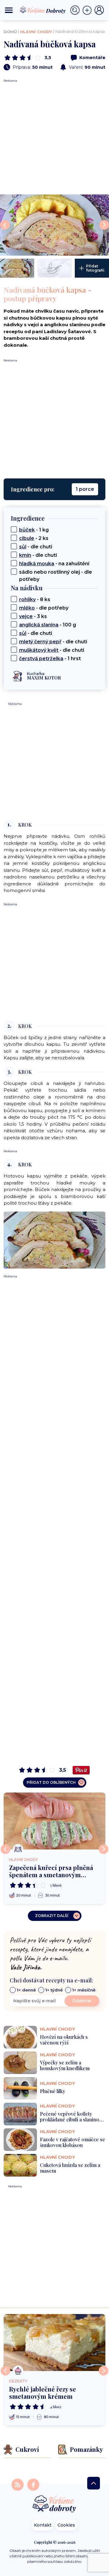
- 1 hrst (50, 659)
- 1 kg (34, 530)
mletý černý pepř (40, 642)
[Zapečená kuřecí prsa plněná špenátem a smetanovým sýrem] (54, 1821)
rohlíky (27, 599)
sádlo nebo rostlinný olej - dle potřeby (56, 576)
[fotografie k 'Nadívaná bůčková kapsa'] (17, 268)
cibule (27, 538)
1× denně (26, 1990)
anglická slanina (39, 625)
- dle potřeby (44, 608)
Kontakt (43, 2525)
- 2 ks (34, 538)
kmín (25, 555)
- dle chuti (36, 547)
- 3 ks (33, 616)
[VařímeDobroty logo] (43, 10)
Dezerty (18, 2381)
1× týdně (54, 1990)
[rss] (18, 2484)
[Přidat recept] (88, 10)
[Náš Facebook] (33, 2484)
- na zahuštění (54, 564)
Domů (10, 32)
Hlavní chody (36, 32)
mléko (27, 608)
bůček (27, 530)
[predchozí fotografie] (5, 225)
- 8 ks (35, 599)
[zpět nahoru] (94, 2483)
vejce (26, 616)
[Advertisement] (54, 137)
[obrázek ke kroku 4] (54, 1239)
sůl (23, 547)
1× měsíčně (84, 1990)
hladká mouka (37, 564)
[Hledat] (76, 10)
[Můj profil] (99, 10)
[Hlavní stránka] (54, 2504)
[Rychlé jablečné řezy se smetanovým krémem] (54, 2343)
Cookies (66, 2525)
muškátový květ (39, 650)
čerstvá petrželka (41, 659)
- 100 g (48, 625)
